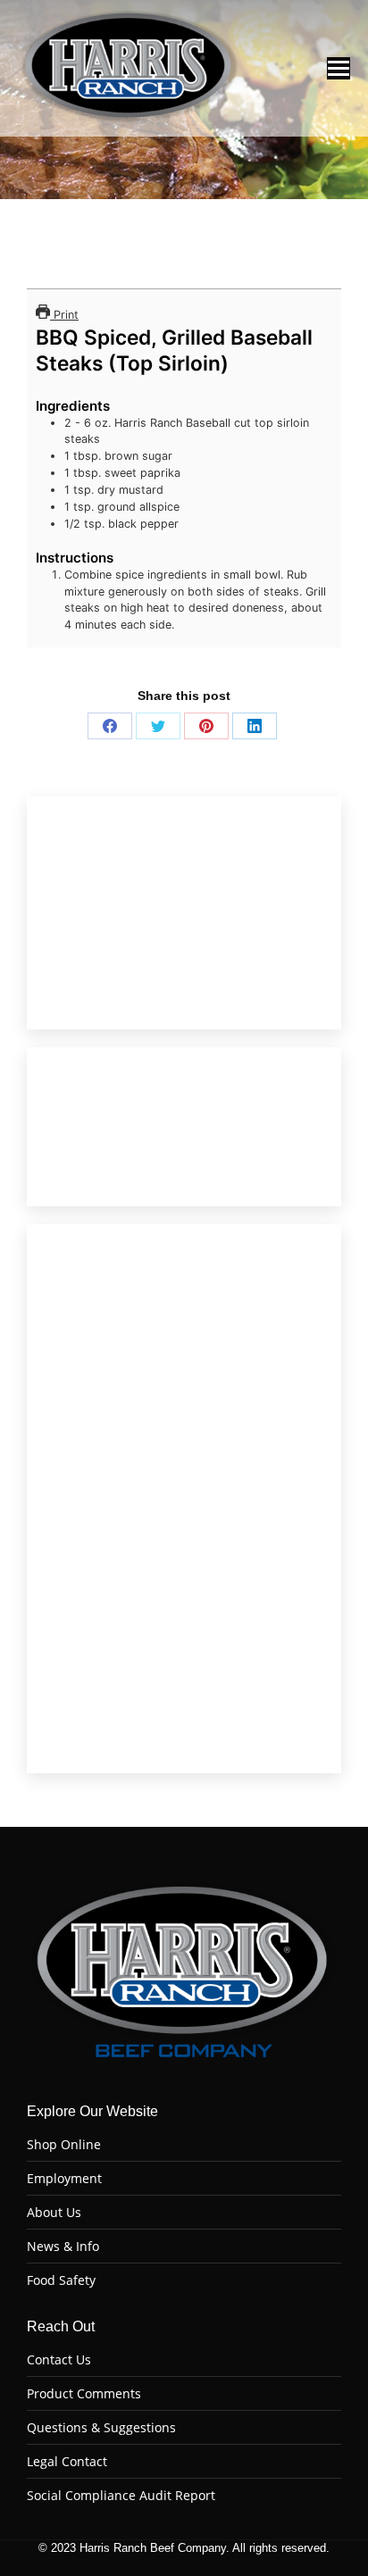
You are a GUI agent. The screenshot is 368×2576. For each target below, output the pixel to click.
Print (64, 315)
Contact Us (59, 2360)
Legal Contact (67, 2462)
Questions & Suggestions (101, 2428)
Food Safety (61, 2280)
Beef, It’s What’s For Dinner (149, 863)
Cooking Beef (126, 897)
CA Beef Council (117, 999)
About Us (54, 2213)
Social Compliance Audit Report (121, 2496)
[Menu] (339, 68)
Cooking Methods (139, 931)
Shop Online (64, 2145)
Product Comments (84, 2394)
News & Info (63, 2247)
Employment (64, 2179)
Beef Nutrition (112, 965)
